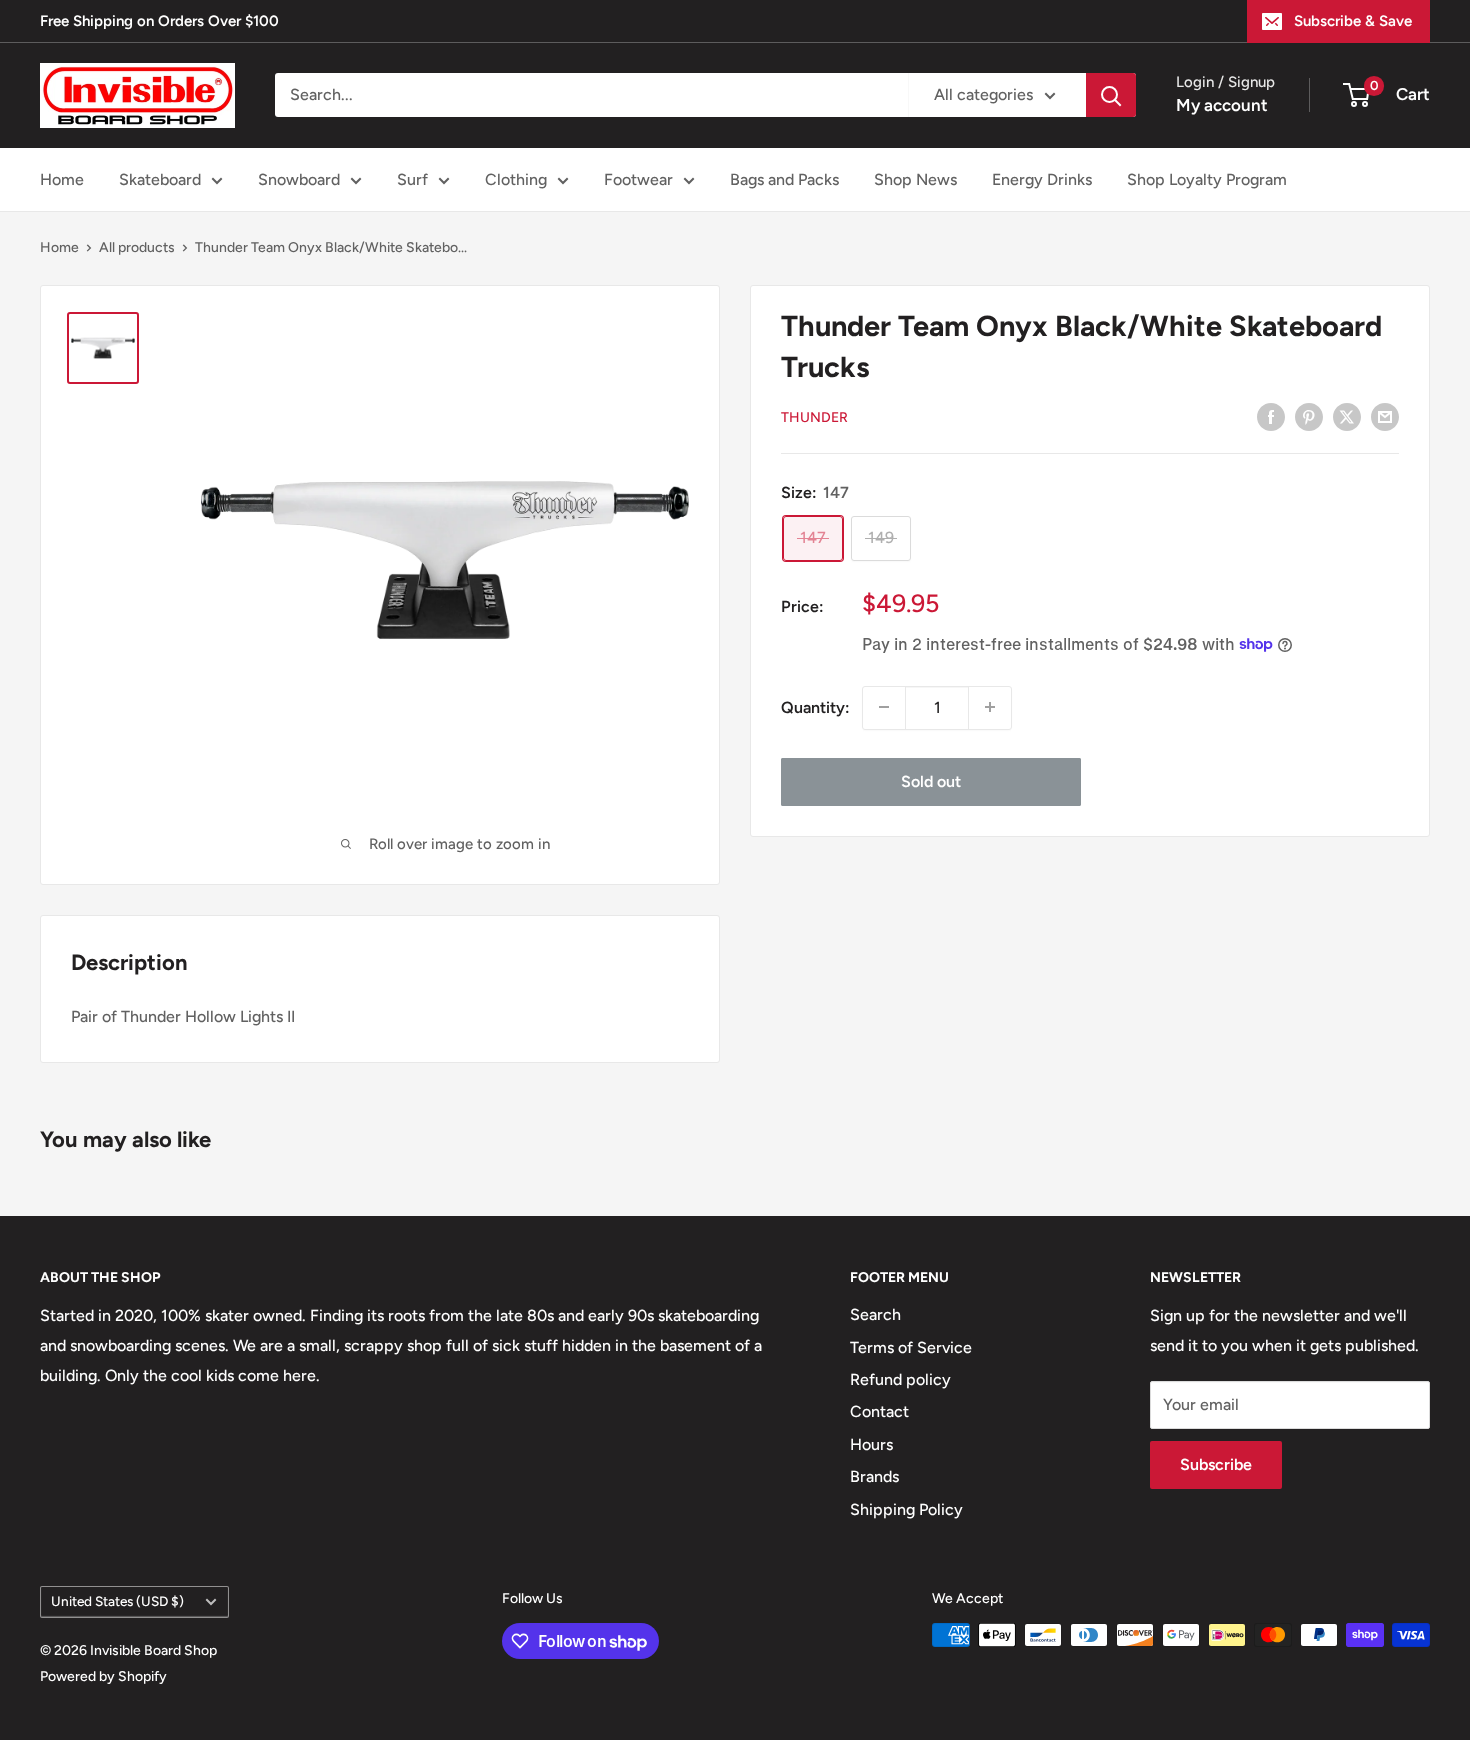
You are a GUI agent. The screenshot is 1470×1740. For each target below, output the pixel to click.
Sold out (931, 780)
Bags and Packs (784, 179)
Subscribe (1216, 1464)
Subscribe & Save (1353, 21)
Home (62, 179)
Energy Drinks (1042, 179)
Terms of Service (911, 1347)
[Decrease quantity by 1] (884, 707)
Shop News (915, 179)
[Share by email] (1385, 416)
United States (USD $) (117, 1601)
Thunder (814, 417)
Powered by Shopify (103, 1676)
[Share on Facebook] (1271, 416)
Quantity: (815, 707)
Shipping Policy (906, 1509)
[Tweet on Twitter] (1347, 416)
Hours (871, 1444)
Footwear (638, 179)
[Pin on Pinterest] (1309, 416)
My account (1222, 105)
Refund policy (900, 1379)
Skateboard (160, 179)
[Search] (1111, 95)
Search (875, 1314)
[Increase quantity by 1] (990, 707)
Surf (412, 179)
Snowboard (299, 179)
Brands (874, 1476)
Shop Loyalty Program (1207, 179)
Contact (879, 1411)
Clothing (516, 179)
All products (137, 247)
